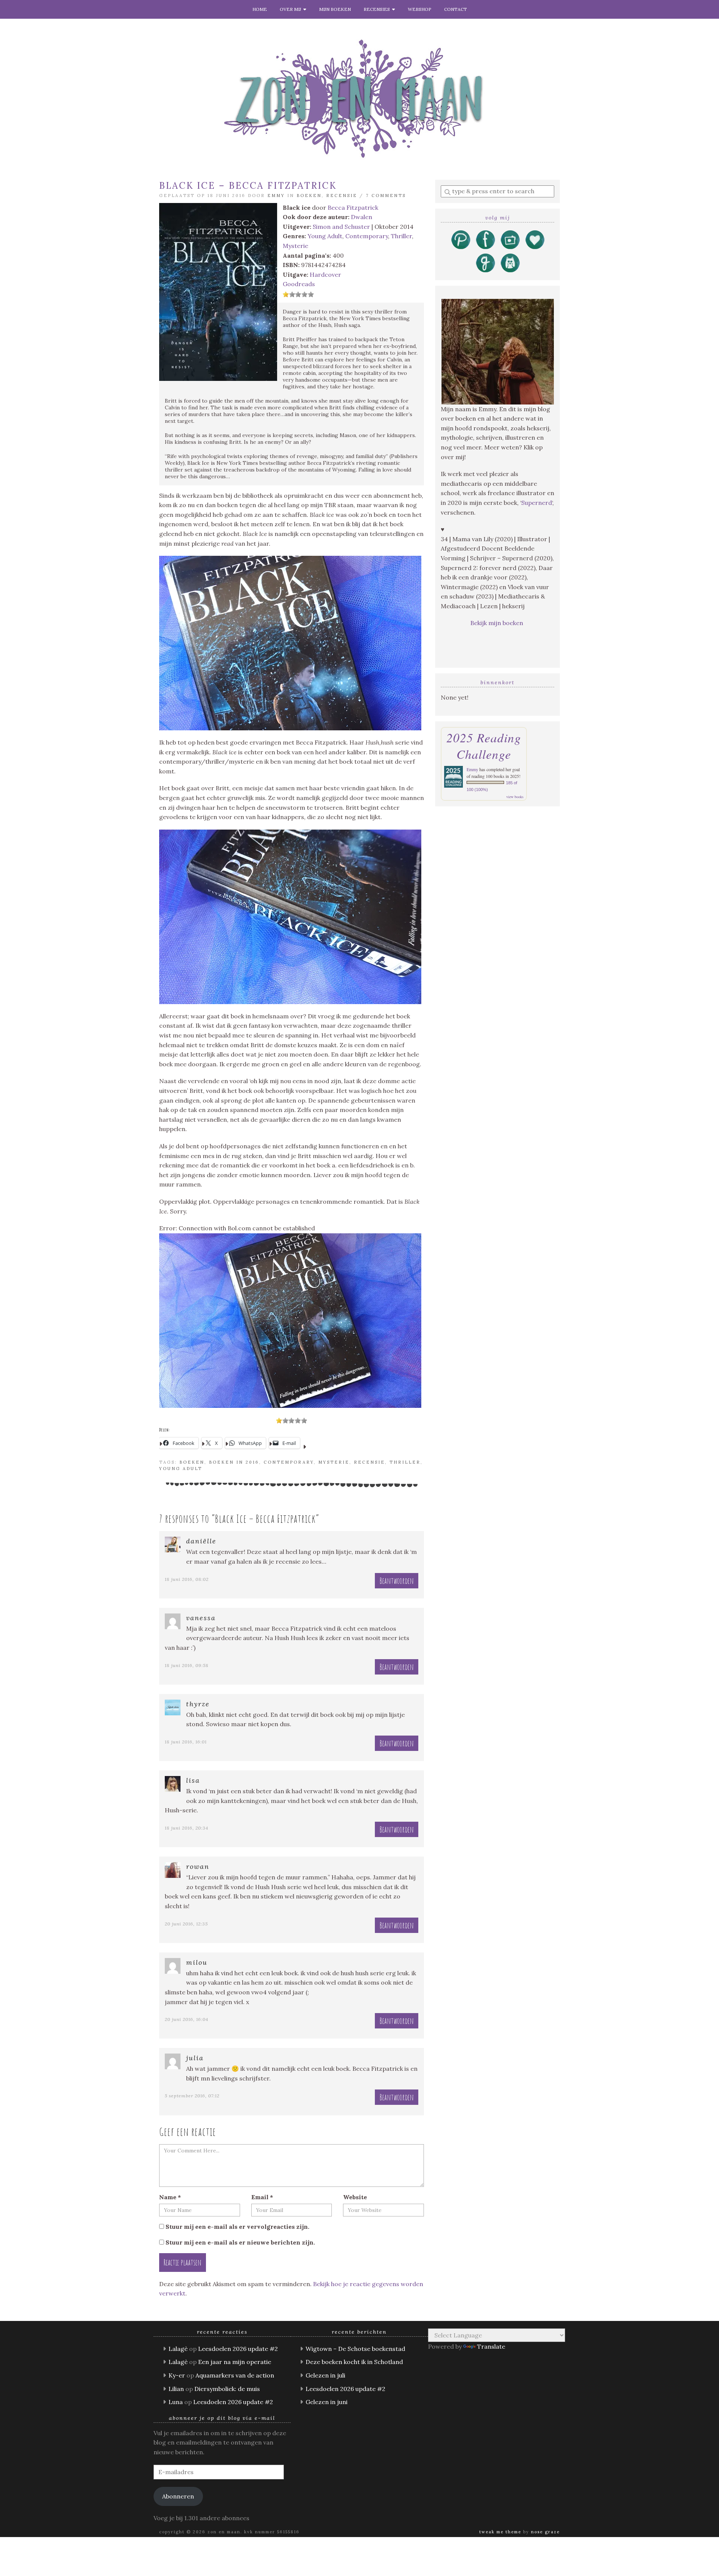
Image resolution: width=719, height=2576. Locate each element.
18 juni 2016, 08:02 (187, 1579)
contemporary (289, 1462)
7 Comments (386, 196)
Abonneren (178, 2496)
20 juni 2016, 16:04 (186, 2019)
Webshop (420, 9)
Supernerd (537, 503)
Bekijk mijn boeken (497, 623)
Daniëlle (201, 1541)
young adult (181, 1469)
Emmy (276, 196)
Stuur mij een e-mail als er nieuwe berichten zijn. (240, 2242)
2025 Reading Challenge (484, 746)
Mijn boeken (335, 9)
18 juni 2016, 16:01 (186, 1742)
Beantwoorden (397, 1581)
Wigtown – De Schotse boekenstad (355, 2349)
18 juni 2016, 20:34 (186, 1828)
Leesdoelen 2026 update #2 (238, 2349)
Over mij (292, 9)
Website (355, 2197)
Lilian (176, 2389)
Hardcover (325, 275)
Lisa (193, 1780)
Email (262, 2197)
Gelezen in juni (327, 2402)
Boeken (309, 196)
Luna (176, 2402)
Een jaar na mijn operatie (235, 2362)
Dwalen (362, 217)
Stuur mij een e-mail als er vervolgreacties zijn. (237, 2227)
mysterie (334, 1462)
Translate (491, 2346)
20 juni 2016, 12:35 (186, 1924)
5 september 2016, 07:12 (192, 2096)
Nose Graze (545, 2532)
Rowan (198, 1866)
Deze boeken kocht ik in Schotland (354, 2362)
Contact (456, 9)
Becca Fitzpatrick (353, 207)
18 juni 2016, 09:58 (187, 1665)
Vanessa (201, 1618)
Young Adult (325, 236)
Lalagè (178, 2349)
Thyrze (198, 1704)
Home (260, 9)
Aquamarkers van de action (235, 2375)
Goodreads (299, 284)
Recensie (342, 196)
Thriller (401, 236)
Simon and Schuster (341, 227)
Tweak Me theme (500, 2532)
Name (170, 2197)
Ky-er (177, 2375)
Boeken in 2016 (234, 1462)
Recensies (378, 9)
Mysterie (295, 246)
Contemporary (367, 236)
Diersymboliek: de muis (227, 2389)
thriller (405, 1462)
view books (515, 797)
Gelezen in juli (325, 2375)
